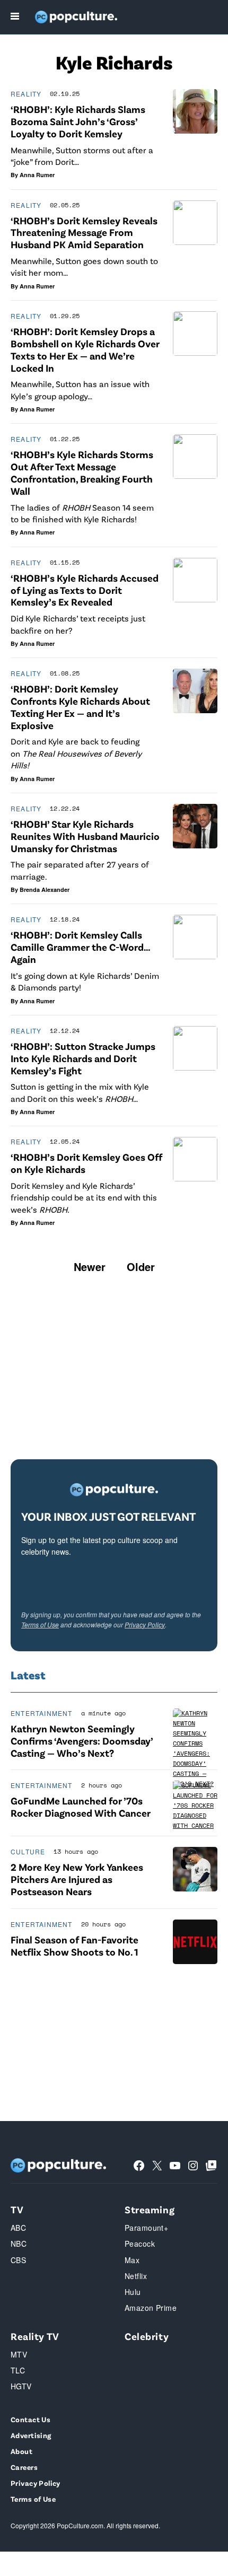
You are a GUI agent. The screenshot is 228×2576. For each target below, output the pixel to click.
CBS (18, 2260)
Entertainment (42, 1713)
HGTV (21, 2386)
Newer (90, 1267)
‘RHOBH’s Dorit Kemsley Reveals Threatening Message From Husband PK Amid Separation (84, 233)
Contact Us (30, 2419)
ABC (18, 2228)
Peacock (140, 2244)
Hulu (133, 2292)
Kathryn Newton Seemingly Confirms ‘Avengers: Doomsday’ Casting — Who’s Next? (82, 1741)
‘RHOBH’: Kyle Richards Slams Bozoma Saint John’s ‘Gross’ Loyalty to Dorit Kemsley (78, 121)
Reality (26, 94)
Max (132, 2260)
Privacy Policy (145, 1624)
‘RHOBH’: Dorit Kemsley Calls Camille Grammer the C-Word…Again (81, 947)
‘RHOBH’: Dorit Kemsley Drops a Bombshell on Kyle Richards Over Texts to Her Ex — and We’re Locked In (85, 349)
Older (141, 1267)
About (21, 2451)
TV (17, 2209)
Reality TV (35, 2336)
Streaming (150, 2209)
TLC (18, 2370)
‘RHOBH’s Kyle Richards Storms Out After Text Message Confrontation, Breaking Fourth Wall (82, 472)
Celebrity (147, 2336)
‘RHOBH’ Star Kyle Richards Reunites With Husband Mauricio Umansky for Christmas (85, 836)
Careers (24, 2467)
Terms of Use (40, 1624)
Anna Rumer (37, 175)
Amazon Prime (151, 2308)
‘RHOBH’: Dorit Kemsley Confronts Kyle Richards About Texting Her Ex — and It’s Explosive (80, 707)
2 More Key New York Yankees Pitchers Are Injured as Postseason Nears (77, 1879)
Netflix (136, 2276)
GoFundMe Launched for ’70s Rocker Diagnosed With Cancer (81, 1807)
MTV (19, 2354)
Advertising (31, 2435)
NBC (19, 2244)
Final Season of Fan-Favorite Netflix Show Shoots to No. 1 (74, 1946)
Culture (28, 1851)
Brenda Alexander (45, 890)
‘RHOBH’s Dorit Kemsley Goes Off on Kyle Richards (86, 1163)
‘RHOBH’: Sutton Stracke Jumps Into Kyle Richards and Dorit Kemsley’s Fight (83, 1058)
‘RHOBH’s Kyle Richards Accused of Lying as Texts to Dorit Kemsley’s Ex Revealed (85, 590)
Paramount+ (146, 2228)
